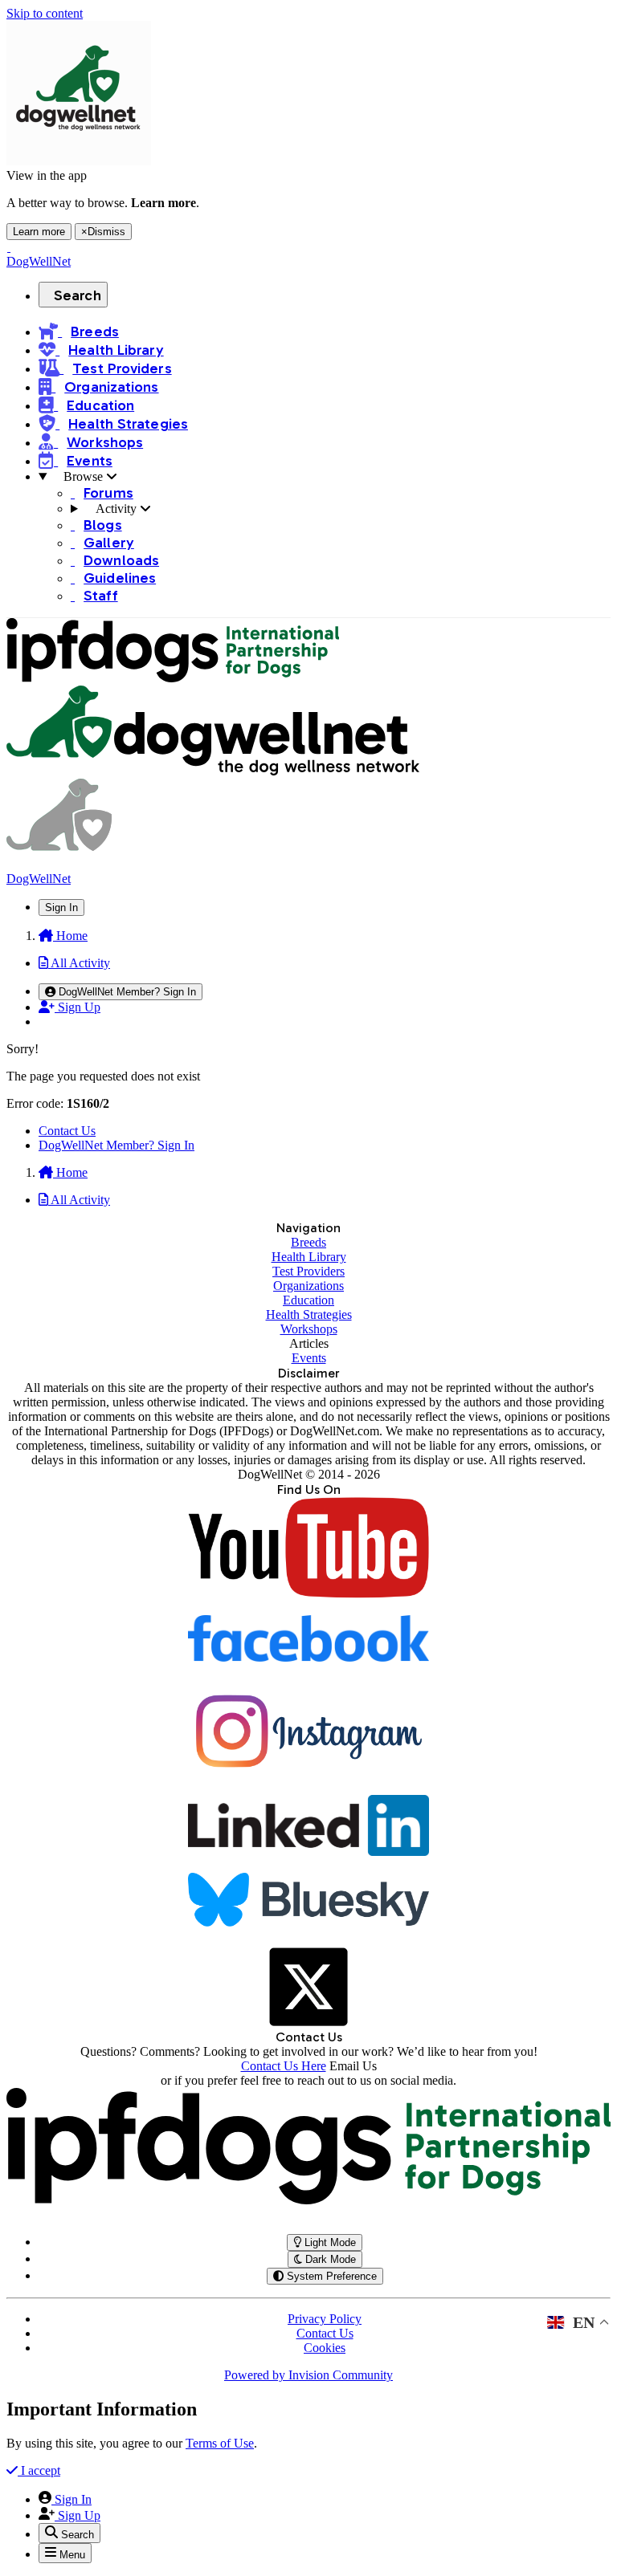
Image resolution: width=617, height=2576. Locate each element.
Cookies (325, 2348)
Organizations (308, 1286)
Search (78, 295)
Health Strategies (309, 1314)
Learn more (39, 232)
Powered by (308, 2375)
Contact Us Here (284, 2066)
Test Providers (308, 1271)
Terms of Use (220, 2443)
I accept (39, 2470)
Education (308, 1300)
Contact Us (67, 1131)
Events (309, 1358)
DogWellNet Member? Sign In (116, 1145)
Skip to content (45, 13)
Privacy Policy (325, 2319)
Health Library (309, 1257)
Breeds (308, 1242)
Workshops (309, 1329)
